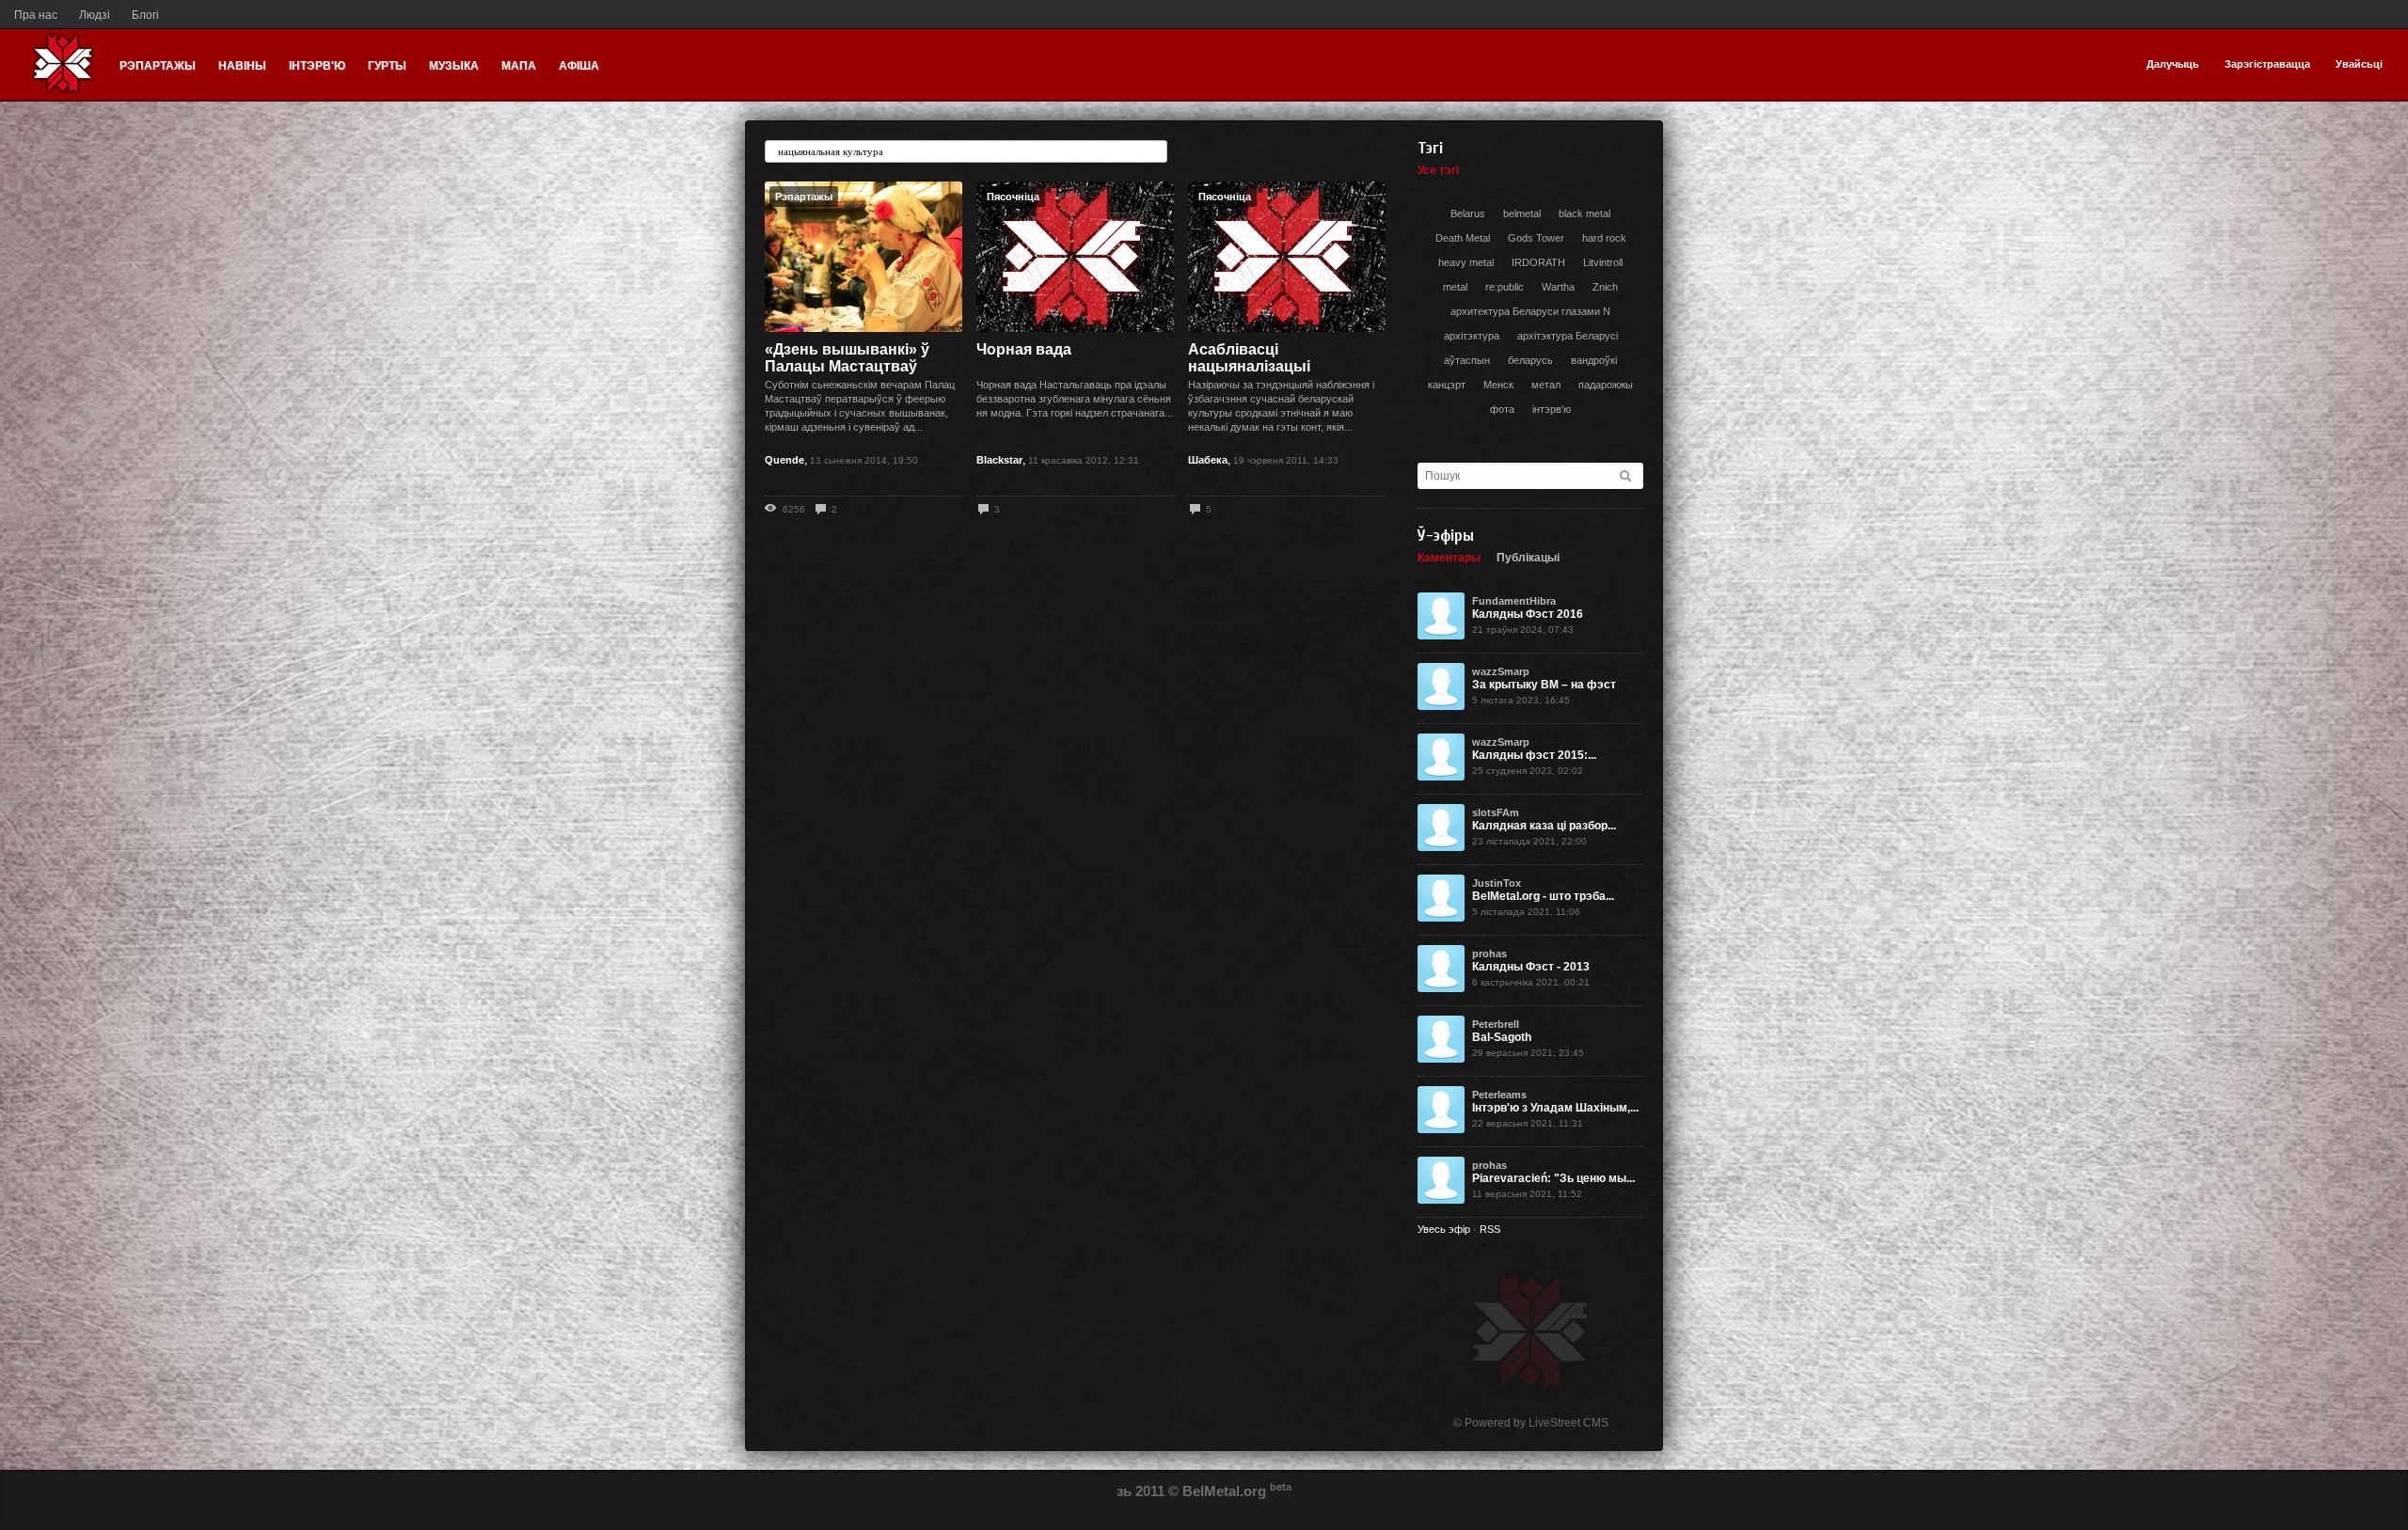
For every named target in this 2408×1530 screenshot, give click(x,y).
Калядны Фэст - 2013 (1531, 967)
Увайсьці (2359, 64)
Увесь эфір (1444, 1229)
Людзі (95, 15)
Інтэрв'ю (317, 66)
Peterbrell (1496, 1024)
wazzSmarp (1501, 671)
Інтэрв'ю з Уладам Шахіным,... (1555, 1108)
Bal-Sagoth (1502, 1037)
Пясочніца (1013, 197)
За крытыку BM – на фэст (1544, 685)
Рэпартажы (158, 66)
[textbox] (966, 151)
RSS (1490, 1229)
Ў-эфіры (1446, 536)
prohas (1489, 954)
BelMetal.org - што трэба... (1543, 896)
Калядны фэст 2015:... (1534, 755)
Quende (784, 460)
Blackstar (999, 460)
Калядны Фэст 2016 (1528, 614)
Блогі (145, 15)
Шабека (1208, 460)
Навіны (242, 66)
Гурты (387, 66)
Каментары (1449, 558)
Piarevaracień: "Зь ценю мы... (1553, 1178)
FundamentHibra (1514, 601)
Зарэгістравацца (2267, 64)
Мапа (519, 66)
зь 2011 (1141, 1491)
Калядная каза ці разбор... (1544, 826)
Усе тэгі (1438, 170)
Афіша (579, 66)
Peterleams (1499, 1095)
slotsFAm (1496, 812)
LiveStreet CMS (1568, 1423)
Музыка (454, 66)
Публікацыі (1528, 558)
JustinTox (1497, 883)
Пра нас (36, 15)
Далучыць (2173, 64)
